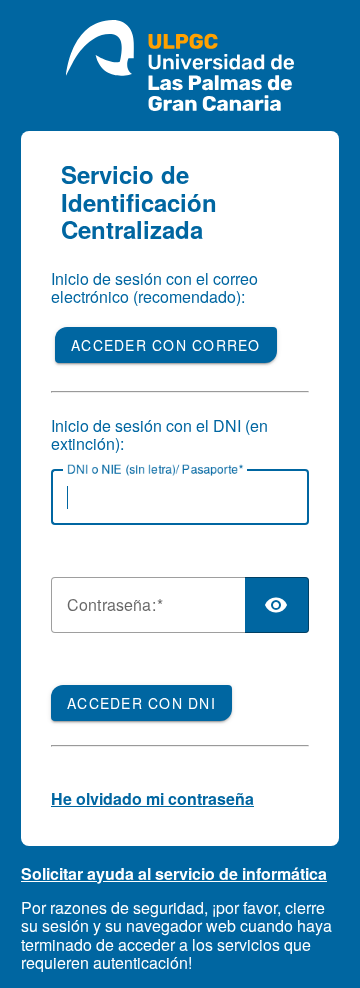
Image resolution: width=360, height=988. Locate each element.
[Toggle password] (277, 605)
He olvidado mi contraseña (152, 798)
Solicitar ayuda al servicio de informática (174, 873)
